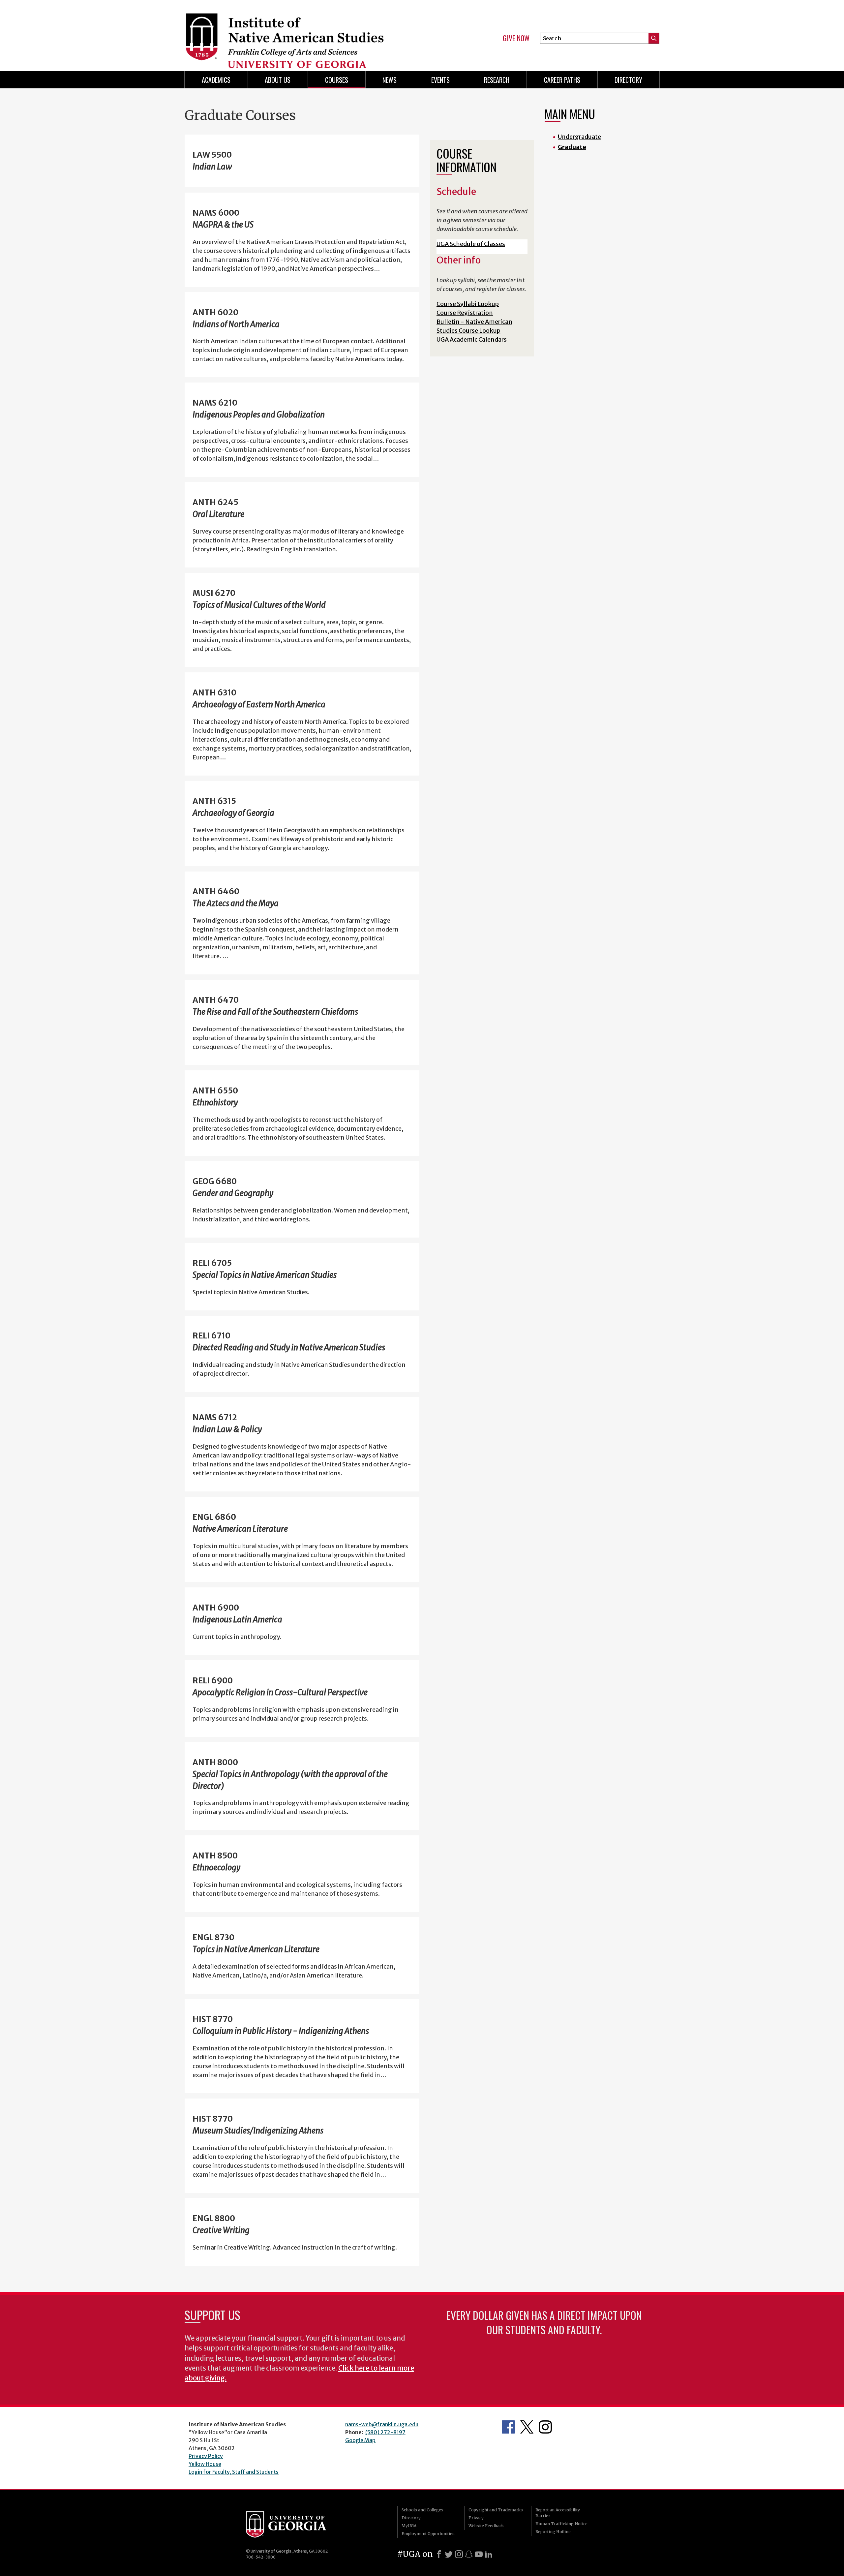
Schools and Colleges (422, 2510)
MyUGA (409, 2526)
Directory (411, 2518)
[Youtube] (479, 2554)
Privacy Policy (206, 2456)
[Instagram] (459, 2554)
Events (440, 80)
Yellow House (205, 2464)
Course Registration (465, 313)
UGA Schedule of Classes (471, 244)
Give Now (516, 38)
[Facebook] (439, 2554)
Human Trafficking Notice (561, 2524)
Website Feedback (486, 2526)
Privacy (476, 2518)
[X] (449, 2554)
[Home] (300, 33)
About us (278, 80)
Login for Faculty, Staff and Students (234, 2472)
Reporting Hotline (553, 2532)
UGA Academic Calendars (472, 339)
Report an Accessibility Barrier (558, 2513)
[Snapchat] (469, 2554)
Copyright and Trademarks (496, 2510)
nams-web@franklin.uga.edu (382, 2424)
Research (497, 80)
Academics (216, 80)
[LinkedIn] (489, 2554)
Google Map (360, 2440)
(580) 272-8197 (385, 2432)
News (390, 80)
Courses (337, 80)
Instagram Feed (545, 2427)
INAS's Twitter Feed (527, 2427)
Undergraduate (579, 137)
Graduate (572, 147)
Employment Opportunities (428, 2534)
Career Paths (562, 80)
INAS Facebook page (508, 2427)
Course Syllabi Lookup (468, 304)
